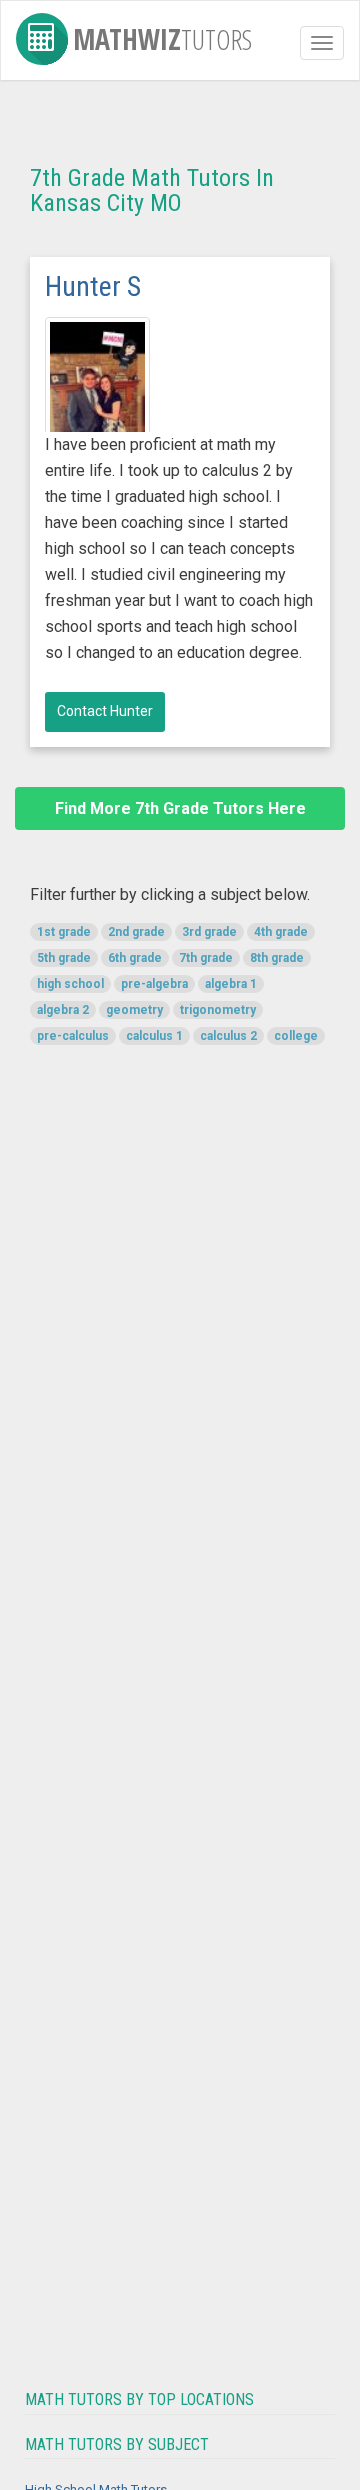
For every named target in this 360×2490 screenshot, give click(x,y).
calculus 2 (228, 1036)
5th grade (64, 958)
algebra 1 (231, 984)
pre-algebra (154, 984)
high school (70, 984)
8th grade (277, 958)
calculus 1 (154, 1036)
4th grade (281, 932)
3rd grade (209, 932)
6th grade (135, 958)
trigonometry (218, 1010)
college (296, 1036)
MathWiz (162, 35)
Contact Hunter (105, 711)
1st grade (64, 932)
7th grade (206, 958)
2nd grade (136, 932)
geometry (134, 1010)
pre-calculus (73, 1036)
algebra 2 (63, 1010)
